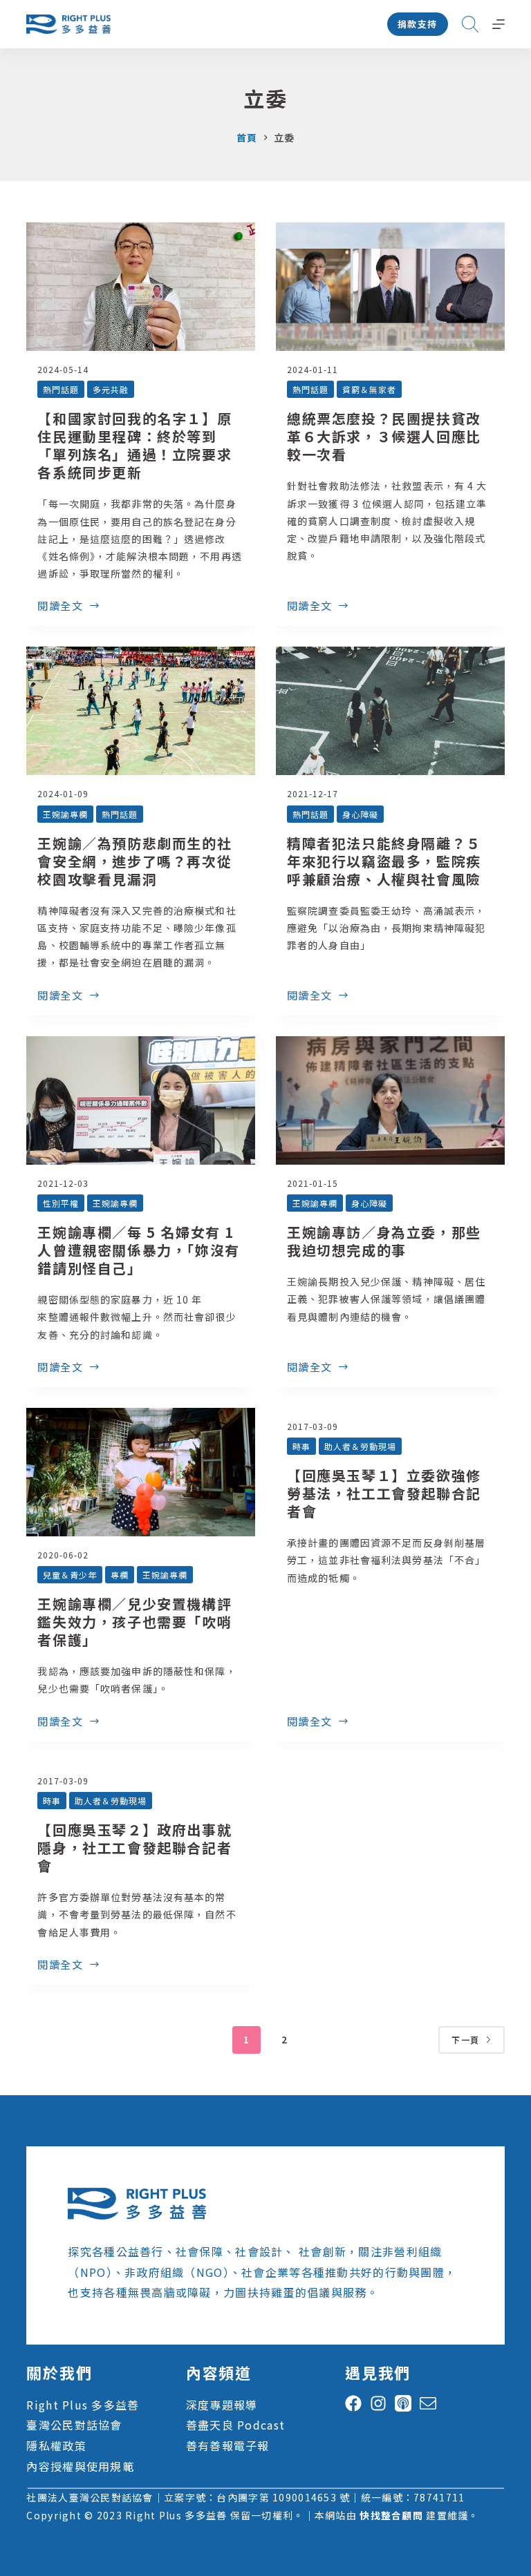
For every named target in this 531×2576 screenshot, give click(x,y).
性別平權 (61, 1203)
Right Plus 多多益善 (83, 2405)
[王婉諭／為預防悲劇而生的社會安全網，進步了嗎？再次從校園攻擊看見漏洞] (141, 711)
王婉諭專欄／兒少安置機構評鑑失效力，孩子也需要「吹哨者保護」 (134, 1622)
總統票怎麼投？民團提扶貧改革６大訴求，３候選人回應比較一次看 (384, 436)
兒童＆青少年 (70, 1575)
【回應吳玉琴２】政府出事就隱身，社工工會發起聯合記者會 (134, 1848)
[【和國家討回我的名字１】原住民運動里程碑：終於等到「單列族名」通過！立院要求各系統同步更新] (141, 287)
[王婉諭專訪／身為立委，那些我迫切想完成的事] (390, 1100)
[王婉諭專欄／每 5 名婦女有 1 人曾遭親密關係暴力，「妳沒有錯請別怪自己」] (141, 1100)
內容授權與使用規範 (80, 2466)
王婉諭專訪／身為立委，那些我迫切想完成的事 (384, 1241)
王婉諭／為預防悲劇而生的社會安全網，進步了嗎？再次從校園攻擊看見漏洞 (134, 861)
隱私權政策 (56, 2445)
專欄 (120, 1575)
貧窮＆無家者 (369, 389)
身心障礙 (360, 814)
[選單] (499, 24)
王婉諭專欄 (65, 814)
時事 (301, 1446)
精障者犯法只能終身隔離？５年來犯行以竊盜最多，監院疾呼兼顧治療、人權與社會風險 (384, 861)
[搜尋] (470, 24)
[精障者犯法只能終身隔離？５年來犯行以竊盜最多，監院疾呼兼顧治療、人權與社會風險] (390, 711)
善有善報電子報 (228, 2445)
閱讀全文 (60, 607)
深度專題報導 (222, 2405)
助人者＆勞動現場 (360, 1446)
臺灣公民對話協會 (74, 2425)
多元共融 (111, 389)
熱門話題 (61, 389)
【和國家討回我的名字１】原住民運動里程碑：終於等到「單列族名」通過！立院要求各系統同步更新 (134, 445)
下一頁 (465, 2040)
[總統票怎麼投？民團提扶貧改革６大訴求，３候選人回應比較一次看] (390, 287)
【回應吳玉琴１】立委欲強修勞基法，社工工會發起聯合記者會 (384, 1493)
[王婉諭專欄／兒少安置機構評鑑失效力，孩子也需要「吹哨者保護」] (141, 1472)
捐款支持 (418, 24)
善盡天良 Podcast (235, 2425)
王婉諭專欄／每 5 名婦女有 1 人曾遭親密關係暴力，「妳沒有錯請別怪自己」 (138, 1250)
